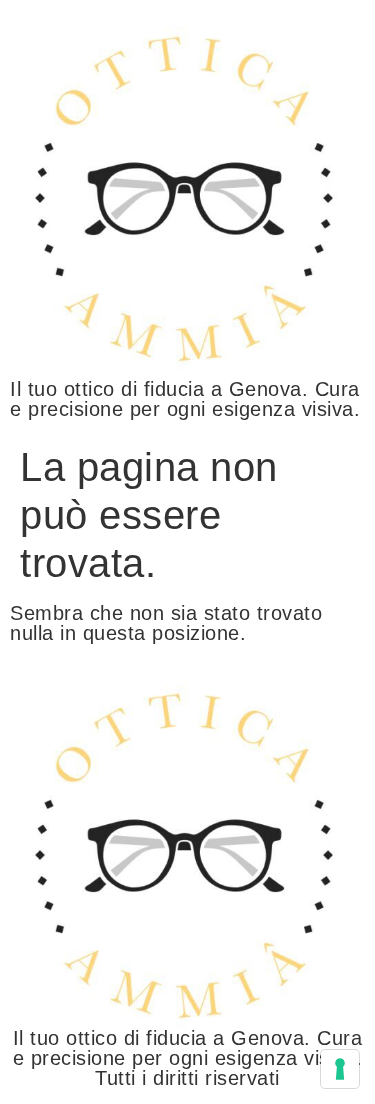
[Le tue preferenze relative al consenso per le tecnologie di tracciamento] (340, 1069)
